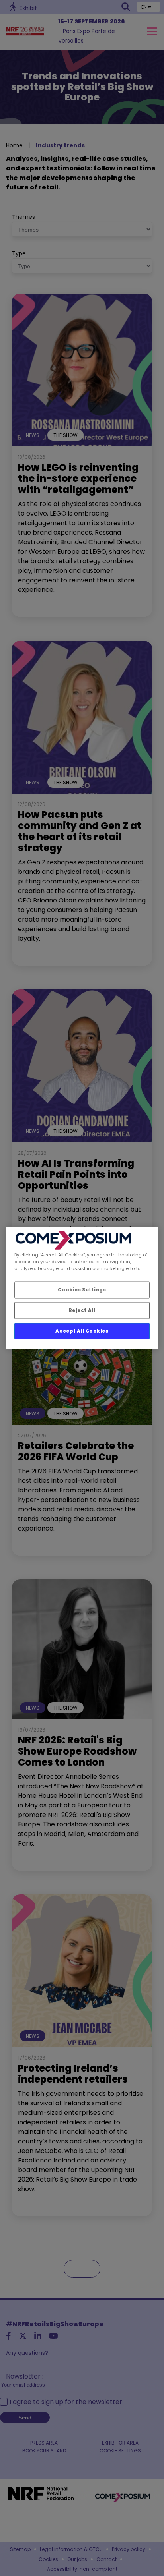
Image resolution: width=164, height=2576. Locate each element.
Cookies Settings (82, 1289)
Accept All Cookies (82, 1331)
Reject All (82, 1310)
